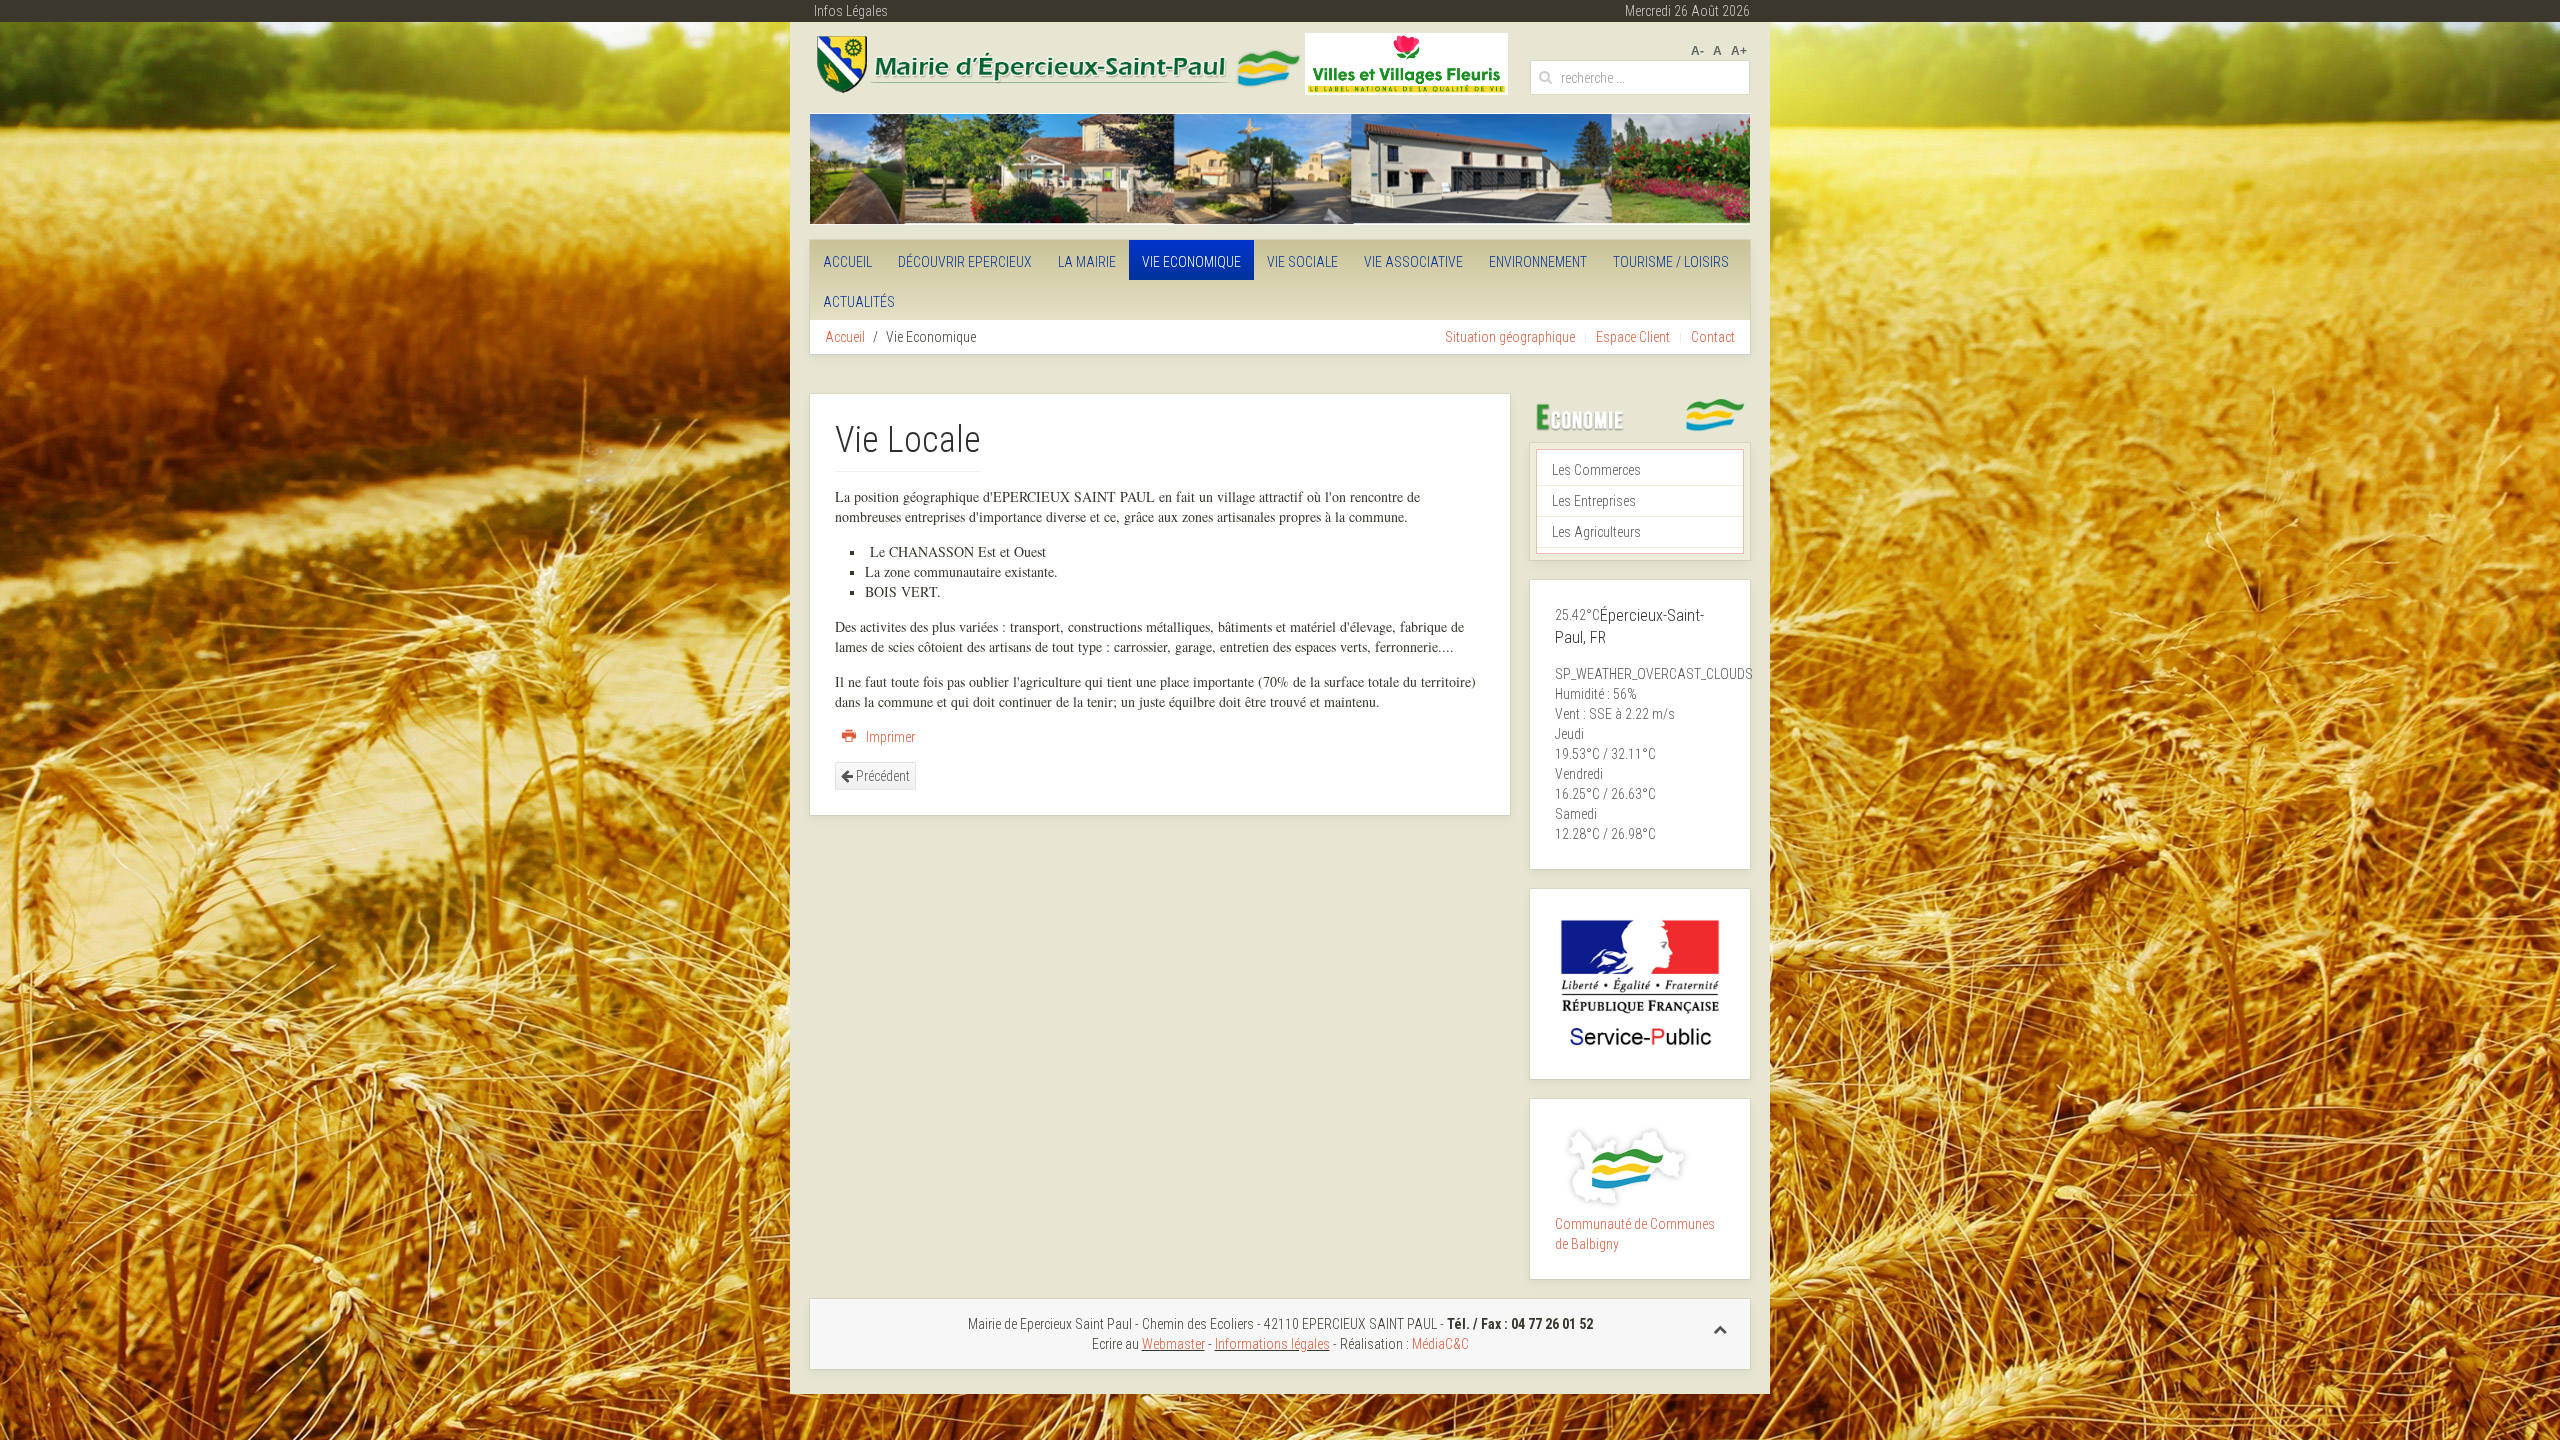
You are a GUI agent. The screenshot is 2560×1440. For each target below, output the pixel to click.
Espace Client (1633, 337)
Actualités (859, 302)
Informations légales (1272, 1344)
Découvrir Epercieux (965, 262)
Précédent (881, 776)
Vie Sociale (1302, 262)
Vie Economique (1191, 262)
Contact (1713, 337)
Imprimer (889, 737)
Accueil (847, 262)
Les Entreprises (1594, 501)
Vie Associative (1413, 262)
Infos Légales (851, 11)
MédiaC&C (1440, 1344)
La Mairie (1087, 262)
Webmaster (1173, 1344)
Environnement (1538, 262)
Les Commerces (1596, 470)
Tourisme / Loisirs (1671, 262)
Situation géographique (1510, 337)
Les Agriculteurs (1596, 532)
